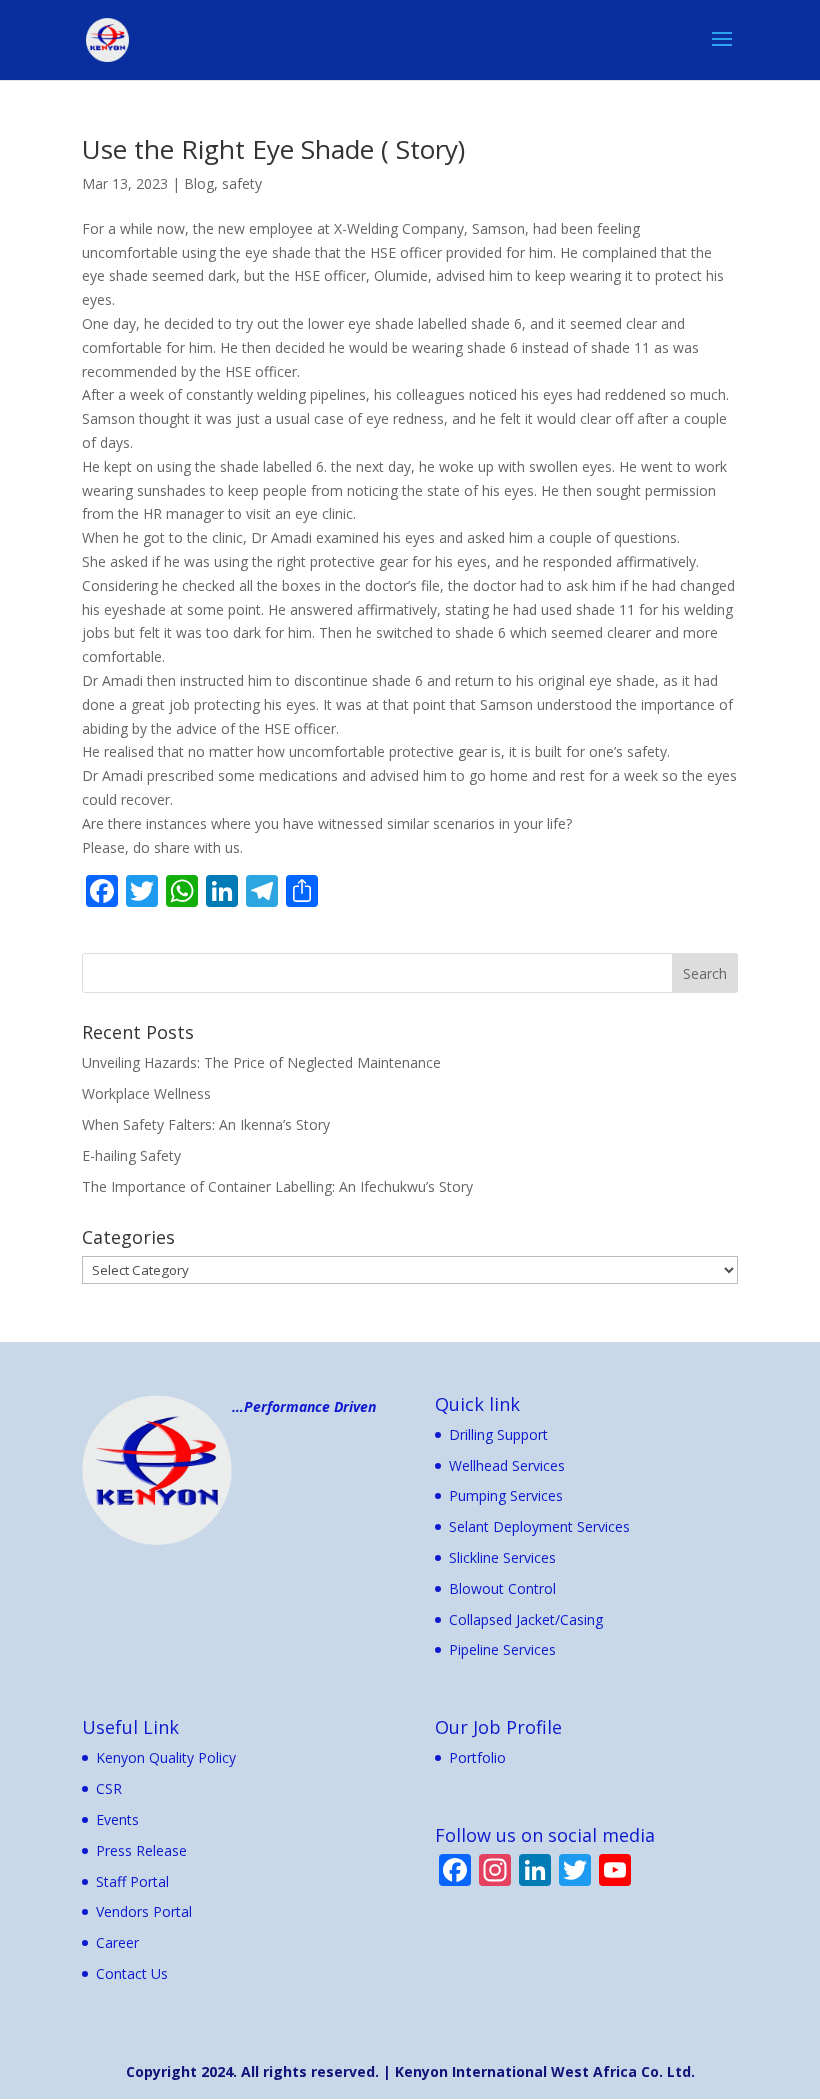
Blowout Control (502, 1588)
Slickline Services (502, 1557)
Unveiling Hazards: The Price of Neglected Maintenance (261, 1062)
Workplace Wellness (146, 1093)
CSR (109, 1788)
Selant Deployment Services (539, 1526)
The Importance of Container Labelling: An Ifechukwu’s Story (277, 1186)
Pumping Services (506, 1495)
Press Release (141, 1850)
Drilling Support (498, 1434)
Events (117, 1819)
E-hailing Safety (131, 1155)
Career (117, 1942)
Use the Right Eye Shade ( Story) (273, 149)
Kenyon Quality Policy (166, 1757)
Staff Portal (132, 1881)
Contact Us (132, 1973)
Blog (199, 183)
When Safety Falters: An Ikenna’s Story (206, 1124)
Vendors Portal (144, 1911)
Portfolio (477, 1757)
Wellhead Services (507, 1465)
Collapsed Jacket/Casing (526, 1619)
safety (242, 183)
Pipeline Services (502, 1649)
